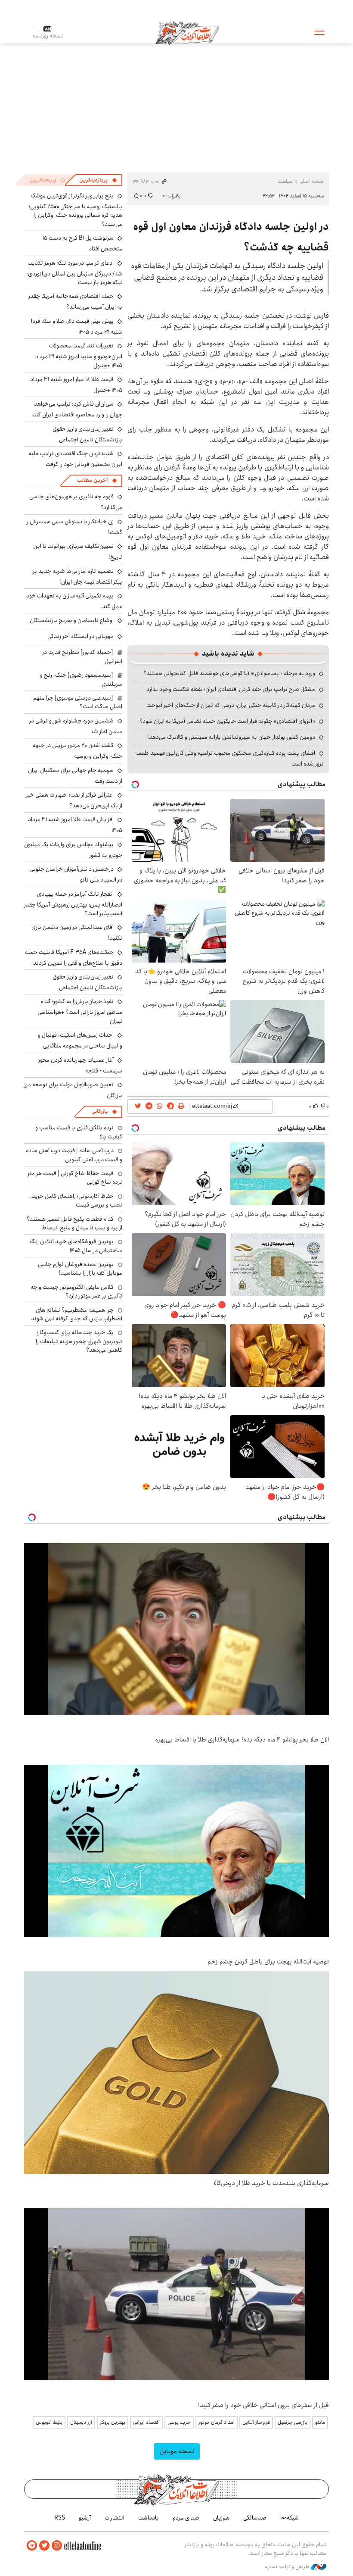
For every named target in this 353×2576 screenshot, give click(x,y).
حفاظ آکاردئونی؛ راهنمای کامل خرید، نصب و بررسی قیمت (76, 1200)
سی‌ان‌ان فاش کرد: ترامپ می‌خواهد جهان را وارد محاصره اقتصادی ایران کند (77, 409)
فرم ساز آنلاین (256, 2422)
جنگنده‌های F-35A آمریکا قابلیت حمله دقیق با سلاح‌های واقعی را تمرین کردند (74, 958)
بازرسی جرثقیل (293, 2422)
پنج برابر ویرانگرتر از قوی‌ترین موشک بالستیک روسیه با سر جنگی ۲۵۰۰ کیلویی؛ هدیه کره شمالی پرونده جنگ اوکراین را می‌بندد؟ (76, 210)
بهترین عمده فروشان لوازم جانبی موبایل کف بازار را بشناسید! (80, 1269)
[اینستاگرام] (57, 2546)
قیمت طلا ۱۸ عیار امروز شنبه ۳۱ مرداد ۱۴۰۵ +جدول (76, 385)
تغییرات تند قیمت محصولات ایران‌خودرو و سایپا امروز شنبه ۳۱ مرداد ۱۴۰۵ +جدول (79, 355)
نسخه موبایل (177, 2451)
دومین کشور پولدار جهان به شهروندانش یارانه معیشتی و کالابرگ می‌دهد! (231, 737)
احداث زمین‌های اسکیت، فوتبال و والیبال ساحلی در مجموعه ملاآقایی (80, 1040)
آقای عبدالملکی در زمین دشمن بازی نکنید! (77, 933)
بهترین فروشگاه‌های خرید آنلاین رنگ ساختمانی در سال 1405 (76, 1246)
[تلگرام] (32, 2546)
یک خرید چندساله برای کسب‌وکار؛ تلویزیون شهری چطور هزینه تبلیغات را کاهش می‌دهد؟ (79, 1341)
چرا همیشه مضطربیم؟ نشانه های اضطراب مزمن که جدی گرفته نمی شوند (77, 1314)
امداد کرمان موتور (217, 2422)
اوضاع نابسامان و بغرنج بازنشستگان (72, 620)
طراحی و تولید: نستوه (288, 2567)
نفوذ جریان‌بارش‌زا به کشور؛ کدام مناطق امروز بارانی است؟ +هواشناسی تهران (80, 1011)
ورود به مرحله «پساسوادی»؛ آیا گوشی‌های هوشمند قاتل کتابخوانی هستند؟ (229, 673)
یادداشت (149, 2518)
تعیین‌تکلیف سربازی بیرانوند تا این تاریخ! (78, 552)
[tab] (98, 180)
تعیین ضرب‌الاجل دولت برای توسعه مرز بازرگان (73, 1090)
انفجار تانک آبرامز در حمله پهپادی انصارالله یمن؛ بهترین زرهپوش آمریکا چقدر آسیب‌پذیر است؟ (73, 904)
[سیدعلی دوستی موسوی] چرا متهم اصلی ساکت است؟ (78, 702)
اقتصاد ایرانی (146, 2422)
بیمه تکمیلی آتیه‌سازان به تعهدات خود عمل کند (74, 601)
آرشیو (85, 2518)
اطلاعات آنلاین (187, 32)
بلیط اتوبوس (49, 2422)
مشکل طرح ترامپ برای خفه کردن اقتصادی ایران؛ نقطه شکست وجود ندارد (231, 689)
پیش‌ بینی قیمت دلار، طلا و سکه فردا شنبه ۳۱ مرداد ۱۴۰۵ (77, 327)
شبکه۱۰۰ (290, 2518)
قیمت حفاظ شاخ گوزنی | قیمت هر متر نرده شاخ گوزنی (75, 1178)
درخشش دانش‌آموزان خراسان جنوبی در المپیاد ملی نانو (76, 874)
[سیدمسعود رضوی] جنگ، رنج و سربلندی (81, 679)
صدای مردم (186, 2518)
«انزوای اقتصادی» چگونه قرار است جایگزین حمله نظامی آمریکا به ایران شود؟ (227, 721)
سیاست (285, 181)
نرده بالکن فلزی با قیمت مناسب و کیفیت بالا (79, 1132)
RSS (60, 2518)
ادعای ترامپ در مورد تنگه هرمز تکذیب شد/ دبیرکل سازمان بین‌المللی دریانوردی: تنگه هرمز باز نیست (74, 273)
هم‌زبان (221, 2518)
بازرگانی (99, 1111)
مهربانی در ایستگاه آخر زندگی (81, 636)
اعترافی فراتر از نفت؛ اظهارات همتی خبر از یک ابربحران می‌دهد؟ (74, 800)
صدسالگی (255, 2518)
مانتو (320, 2422)
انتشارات (115, 2518)
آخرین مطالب (92, 480)
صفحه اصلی (311, 181)
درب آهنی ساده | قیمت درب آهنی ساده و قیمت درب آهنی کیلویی (74, 1155)
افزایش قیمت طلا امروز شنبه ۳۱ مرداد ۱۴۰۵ (75, 825)
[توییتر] (44, 2546)
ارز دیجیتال (81, 2422)
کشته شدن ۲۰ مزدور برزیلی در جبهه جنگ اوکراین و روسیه (77, 751)
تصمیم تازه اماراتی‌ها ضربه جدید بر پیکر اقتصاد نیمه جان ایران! (77, 577)
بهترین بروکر (113, 2422)
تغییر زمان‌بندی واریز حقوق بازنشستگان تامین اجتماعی (87, 434)
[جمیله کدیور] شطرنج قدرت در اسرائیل (82, 657)
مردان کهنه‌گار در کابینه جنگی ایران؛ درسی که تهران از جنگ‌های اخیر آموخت (231, 705)
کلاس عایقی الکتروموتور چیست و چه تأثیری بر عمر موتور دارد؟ (76, 1291)
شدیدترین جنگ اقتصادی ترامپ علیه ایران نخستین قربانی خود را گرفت (75, 459)
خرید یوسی (179, 2422)
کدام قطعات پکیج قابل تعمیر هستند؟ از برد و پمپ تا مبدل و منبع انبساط (74, 1223)
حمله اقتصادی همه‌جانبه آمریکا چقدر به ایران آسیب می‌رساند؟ (75, 302)
